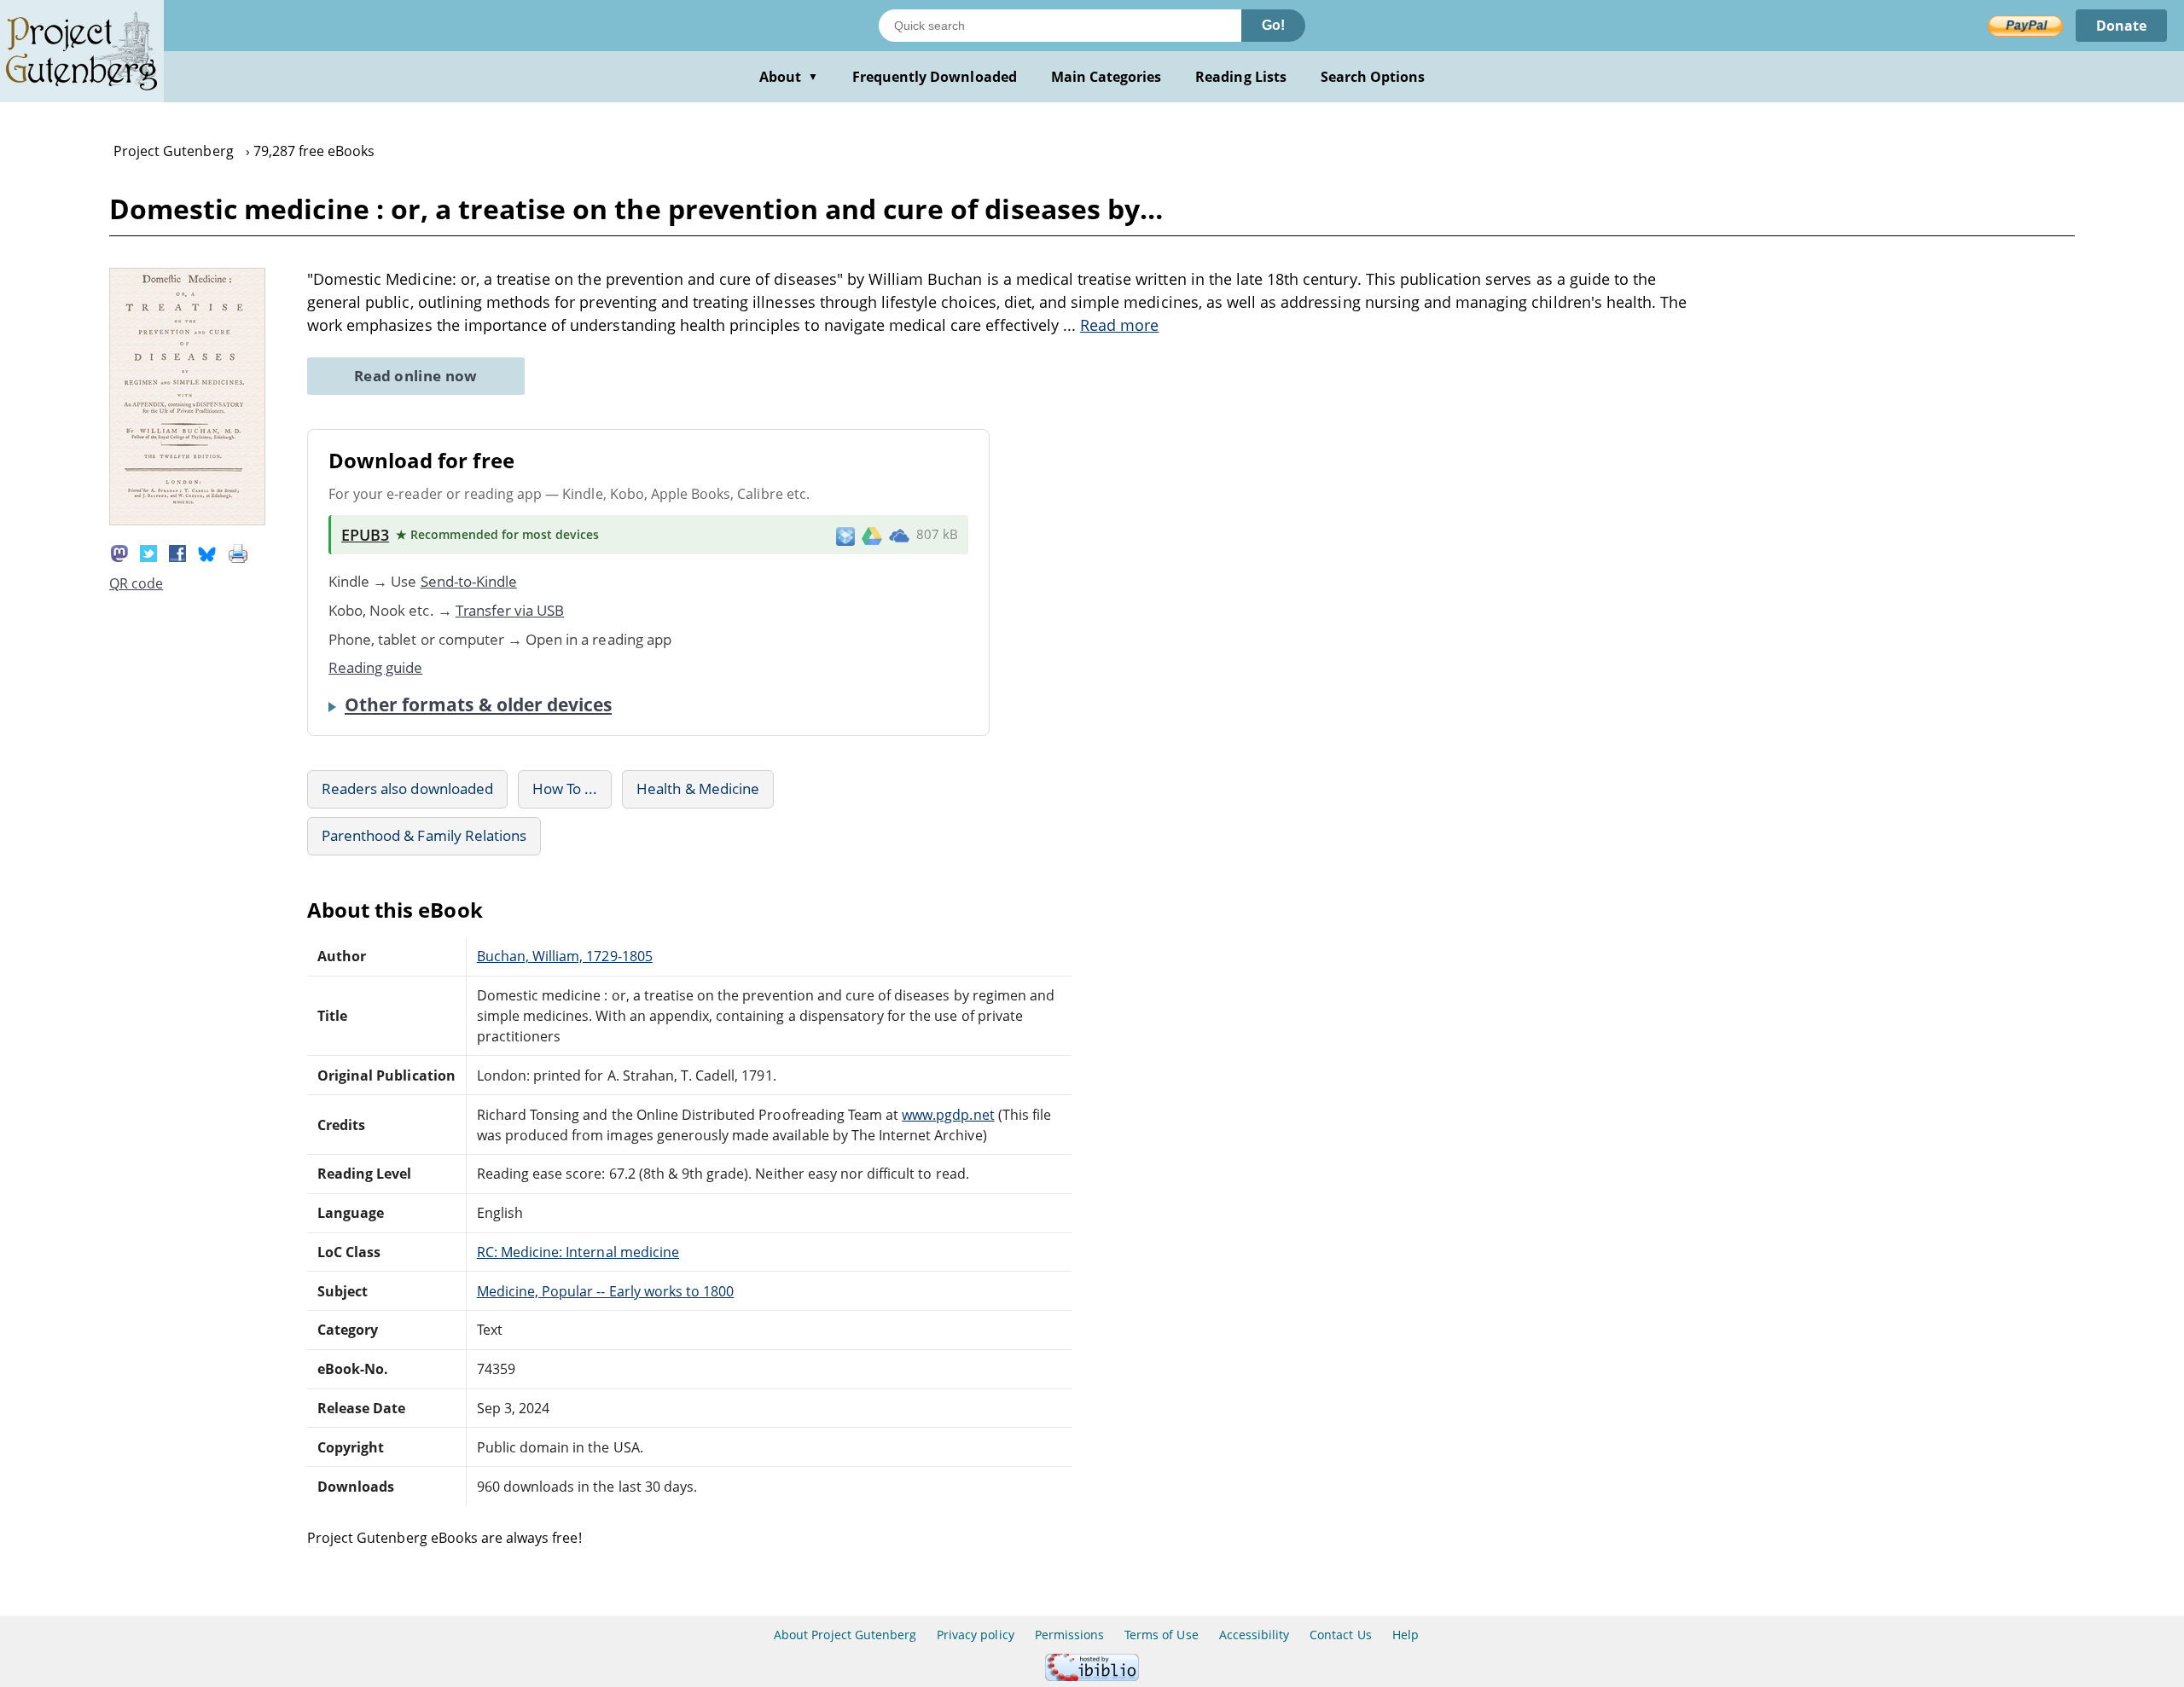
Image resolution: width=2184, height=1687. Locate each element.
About (789, 77)
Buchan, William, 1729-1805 (565, 956)
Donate (2121, 26)
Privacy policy (976, 1635)
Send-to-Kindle (469, 581)
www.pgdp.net (948, 1115)
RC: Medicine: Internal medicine (578, 1252)
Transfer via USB (510, 610)
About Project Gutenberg (845, 1635)
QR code (136, 583)
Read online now (416, 376)
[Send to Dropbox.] (845, 535)
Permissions (1069, 1635)
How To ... (565, 788)
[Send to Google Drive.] (872, 535)
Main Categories (1107, 77)
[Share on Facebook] (177, 552)
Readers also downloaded (407, 788)
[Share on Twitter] (148, 552)
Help (1406, 1635)
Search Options (1373, 77)
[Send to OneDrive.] (899, 535)
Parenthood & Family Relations (424, 835)
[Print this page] (238, 552)
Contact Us (1340, 1635)
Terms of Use (1161, 1635)
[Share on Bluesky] (207, 552)
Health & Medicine (698, 788)
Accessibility (1255, 1635)
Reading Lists (1241, 77)
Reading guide (376, 667)
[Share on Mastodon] (119, 552)
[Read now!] (187, 520)
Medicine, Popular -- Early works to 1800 (606, 1291)
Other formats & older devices (478, 704)
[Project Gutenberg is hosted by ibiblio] (1092, 1676)
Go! (1273, 25)
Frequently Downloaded (935, 77)
